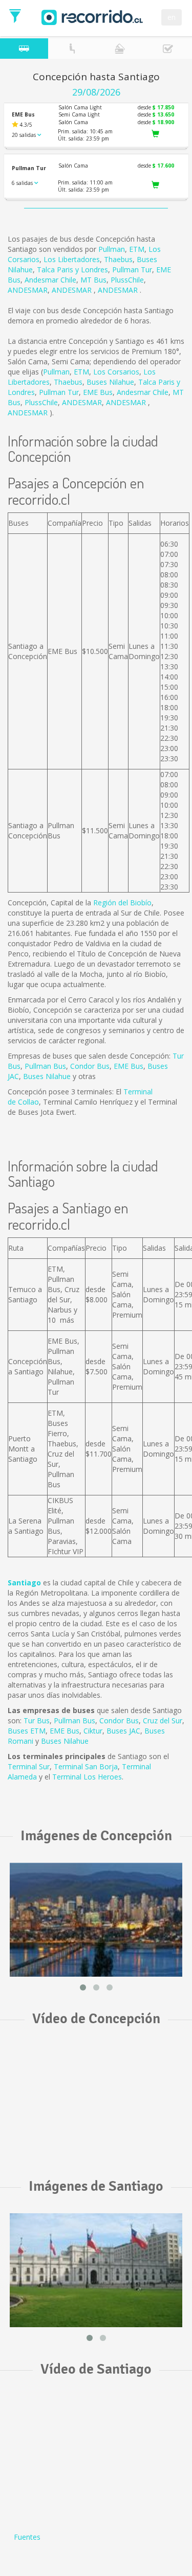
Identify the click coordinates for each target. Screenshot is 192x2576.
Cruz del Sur (163, 1720)
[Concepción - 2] (96, 1919)
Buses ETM (27, 1731)
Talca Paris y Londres (72, 270)
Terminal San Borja (86, 1766)
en (172, 17)
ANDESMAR (28, 290)
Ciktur (93, 1731)
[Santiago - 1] (96, 2270)
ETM (137, 249)
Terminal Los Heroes (87, 1777)
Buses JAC (123, 1731)
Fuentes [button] (27, 2537)
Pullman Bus (45, 1066)
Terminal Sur (29, 1766)
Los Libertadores (72, 259)
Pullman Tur (132, 270)
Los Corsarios (116, 372)
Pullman (112, 249)
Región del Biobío (122, 903)
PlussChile (127, 280)
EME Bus (98, 392)
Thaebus (118, 259)
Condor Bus (90, 1066)
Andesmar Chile (50, 280)
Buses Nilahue (110, 382)
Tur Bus (37, 1720)
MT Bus (93, 280)
